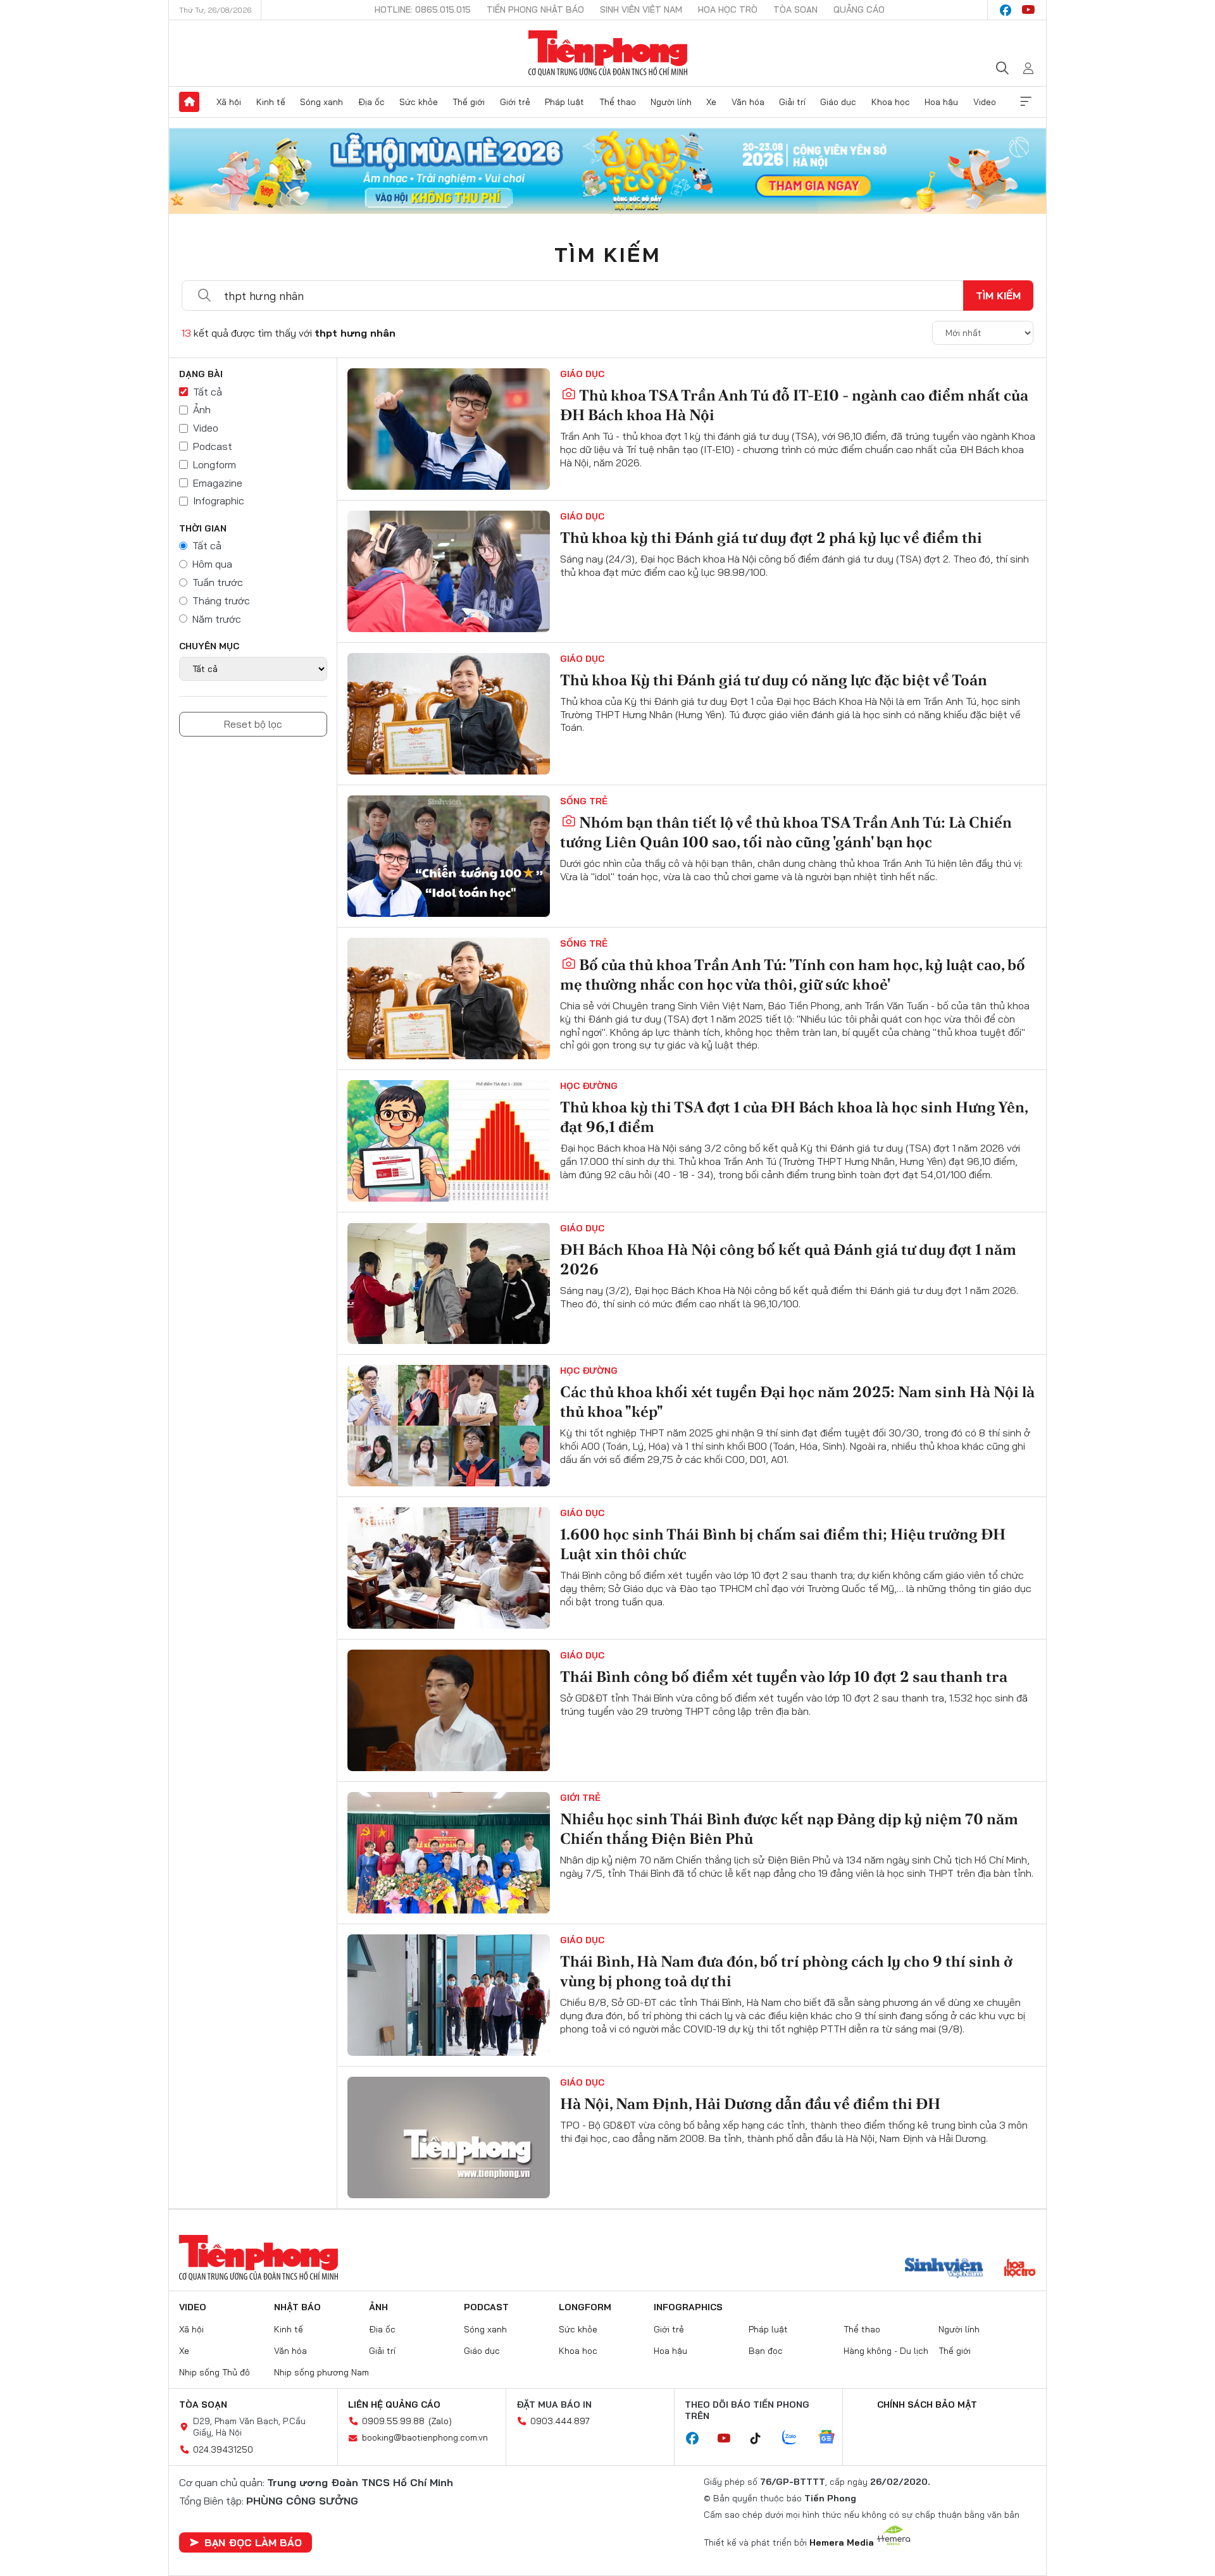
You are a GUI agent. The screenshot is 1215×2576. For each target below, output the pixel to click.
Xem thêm (1026, 102)
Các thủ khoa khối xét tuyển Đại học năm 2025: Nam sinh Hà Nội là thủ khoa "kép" (797, 1402)
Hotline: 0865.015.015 (423, 9)
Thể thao (618, 102)
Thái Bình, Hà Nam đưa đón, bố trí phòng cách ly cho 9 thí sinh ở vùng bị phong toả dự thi (786, 1971)
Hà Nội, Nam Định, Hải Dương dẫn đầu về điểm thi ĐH (750, 2104)
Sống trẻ (584, 801)
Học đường (589, 1086)
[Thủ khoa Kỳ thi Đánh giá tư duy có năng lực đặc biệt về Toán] (449, 714)
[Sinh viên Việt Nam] (944, 2269)
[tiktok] (762, 2439)
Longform (215, 464)
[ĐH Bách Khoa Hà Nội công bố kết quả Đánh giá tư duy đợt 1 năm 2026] (449, 1283)
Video (985, 102)
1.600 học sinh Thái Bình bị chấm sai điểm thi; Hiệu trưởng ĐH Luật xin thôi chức (783, 1544)
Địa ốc (371, 102)
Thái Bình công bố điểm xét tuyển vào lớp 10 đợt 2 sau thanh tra (784, 1677)
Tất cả (208, 392)
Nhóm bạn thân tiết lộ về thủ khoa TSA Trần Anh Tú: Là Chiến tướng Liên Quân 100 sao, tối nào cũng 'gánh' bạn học (786, 832)
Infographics (688, 2307)
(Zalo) (440, 2421)
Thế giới (469, 102)
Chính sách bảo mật (927, 2405)
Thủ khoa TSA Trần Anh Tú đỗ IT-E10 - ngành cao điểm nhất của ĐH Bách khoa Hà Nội (794, 405)
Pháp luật (564, 102)
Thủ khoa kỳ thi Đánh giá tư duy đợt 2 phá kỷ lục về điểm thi (771, 538)
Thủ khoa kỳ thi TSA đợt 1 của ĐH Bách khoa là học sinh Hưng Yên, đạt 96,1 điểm (794, 1117)
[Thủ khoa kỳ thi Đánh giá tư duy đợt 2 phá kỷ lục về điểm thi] (449, 571)
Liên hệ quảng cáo (394, 2405)
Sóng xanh (321, 102)
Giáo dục (838, 102)
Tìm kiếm (607, 254)
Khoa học (891, 102)
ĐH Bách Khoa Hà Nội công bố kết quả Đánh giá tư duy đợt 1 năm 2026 (788, 1259)
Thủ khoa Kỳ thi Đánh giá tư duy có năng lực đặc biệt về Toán (774, 680)
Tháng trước (221, 600)
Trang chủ (189, 102)
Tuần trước (218, 582)
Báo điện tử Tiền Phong (608, 53)
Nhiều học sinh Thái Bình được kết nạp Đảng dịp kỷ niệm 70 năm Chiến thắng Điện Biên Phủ (789, 1829)
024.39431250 (223, 2449)
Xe (711, 102)
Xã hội (229, 102)
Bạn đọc (766, 2351)
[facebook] (1006, 10)
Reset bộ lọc (253, 724)
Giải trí (792, 102)
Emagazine (218, 483)
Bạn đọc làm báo (253, 2542)
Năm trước (217, 619)
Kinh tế (271, 102)
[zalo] (796, 2438)
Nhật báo (297, 2307)
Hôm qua (212, 564)
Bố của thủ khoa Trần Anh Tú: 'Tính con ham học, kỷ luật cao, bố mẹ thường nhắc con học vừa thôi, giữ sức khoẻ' (793, 974)
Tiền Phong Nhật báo (535, 9)
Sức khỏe (419, 102)
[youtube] (1028, 10)
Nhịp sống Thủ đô (215, 2372)
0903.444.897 (560, 2421)
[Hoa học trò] (1020, 2269)
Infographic (219, 501)
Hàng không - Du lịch (886, 2351)
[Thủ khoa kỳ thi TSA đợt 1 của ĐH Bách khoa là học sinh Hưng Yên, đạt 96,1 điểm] (449, 1141)
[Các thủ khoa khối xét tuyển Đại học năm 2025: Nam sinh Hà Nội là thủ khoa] (449, 1426)
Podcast (213, 446)
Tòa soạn (795, 9)
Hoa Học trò (728, 9)
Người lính (671, 102)
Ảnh (202, 409)
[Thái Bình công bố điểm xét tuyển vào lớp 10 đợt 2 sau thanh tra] (449, 1710)
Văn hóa (748, 102)
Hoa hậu (941, 102)
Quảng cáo (859, 9)
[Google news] (833, 2438)
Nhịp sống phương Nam (321, 2372)
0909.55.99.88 (393, 2421)
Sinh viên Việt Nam (641, 9)
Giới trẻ (515, 102)
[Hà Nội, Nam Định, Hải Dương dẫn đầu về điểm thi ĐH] (449, 2137)
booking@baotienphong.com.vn (425, 2437)
